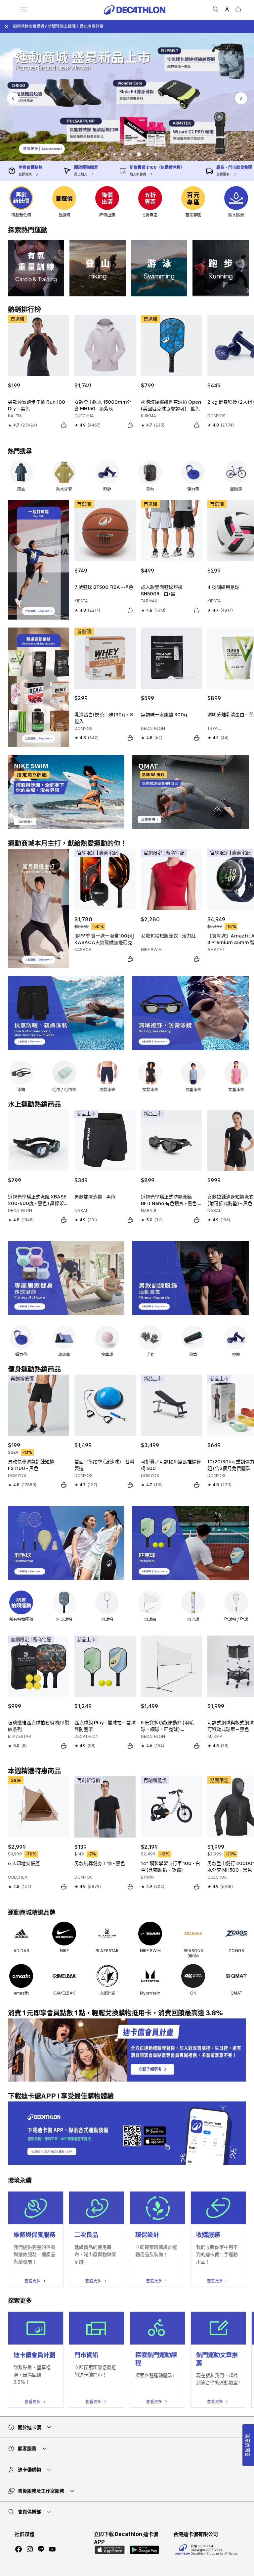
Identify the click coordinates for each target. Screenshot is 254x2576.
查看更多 (32, 2281)
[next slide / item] (241, 98)
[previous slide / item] (13, 98)
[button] (99, 154)
